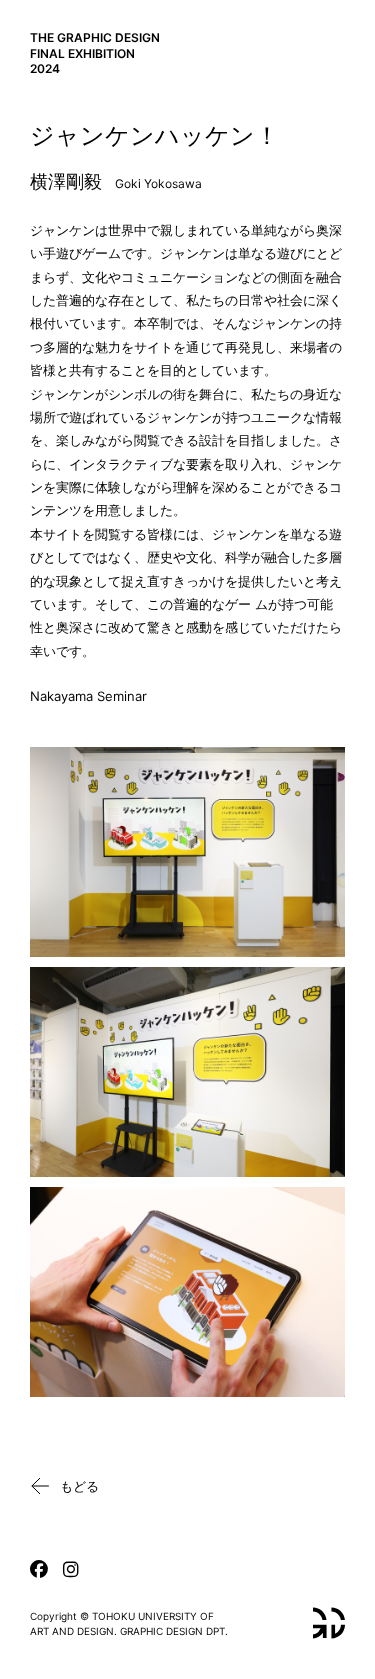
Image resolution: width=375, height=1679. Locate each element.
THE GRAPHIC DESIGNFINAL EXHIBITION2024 (95, 53)
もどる (79, 1486)
